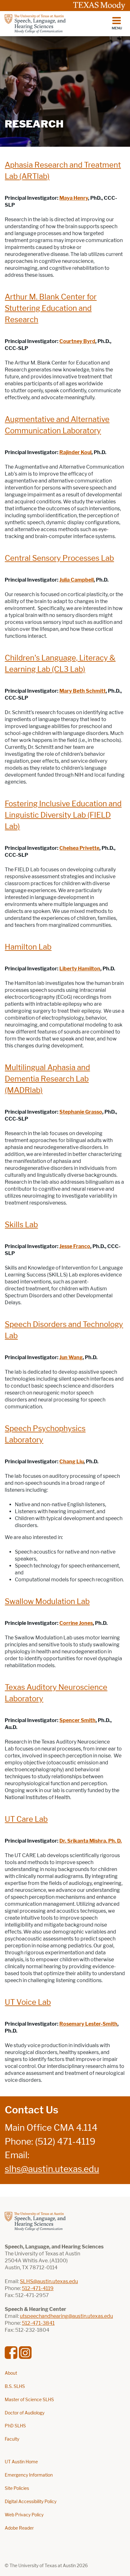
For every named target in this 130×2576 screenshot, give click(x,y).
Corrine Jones (76, 1623)
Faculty (12, 2439)
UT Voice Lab (28, 2002)
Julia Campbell (77, 580)
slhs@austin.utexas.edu (52, 2169)
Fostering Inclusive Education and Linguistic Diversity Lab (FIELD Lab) (63, 815)
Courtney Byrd (77, 341)
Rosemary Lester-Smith (88, 2024)
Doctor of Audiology (25, 2413)
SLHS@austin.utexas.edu (49, 2281)
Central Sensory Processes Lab (59, 558)
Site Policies (17, 2488)
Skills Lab (21, 1225)
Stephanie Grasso (81, 1112)
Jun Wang (71, 1357)
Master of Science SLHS (29, 2400)
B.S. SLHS (15, 2387)
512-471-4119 (38, 2288)
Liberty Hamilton (80, 969)
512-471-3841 (38, 2323)
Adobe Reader (19, 2528)
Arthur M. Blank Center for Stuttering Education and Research (51, 308)
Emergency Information (29, 2475)
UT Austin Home (21, 2462)
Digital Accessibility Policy (31, 2502)
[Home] (35, 24)
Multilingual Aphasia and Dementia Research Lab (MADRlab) (47, 1079)
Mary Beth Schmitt (83, 691)
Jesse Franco (75, 1246)
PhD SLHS (15, 2426)
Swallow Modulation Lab (47, 1601)
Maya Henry (74, 198)
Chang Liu (71, 1462)
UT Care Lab (26, 1819)
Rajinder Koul (75, 452)
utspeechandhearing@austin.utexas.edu (66, 2316)
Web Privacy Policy (24, 2515)
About (11, 2373)
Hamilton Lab (28, 947)
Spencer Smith (77, 1720)
